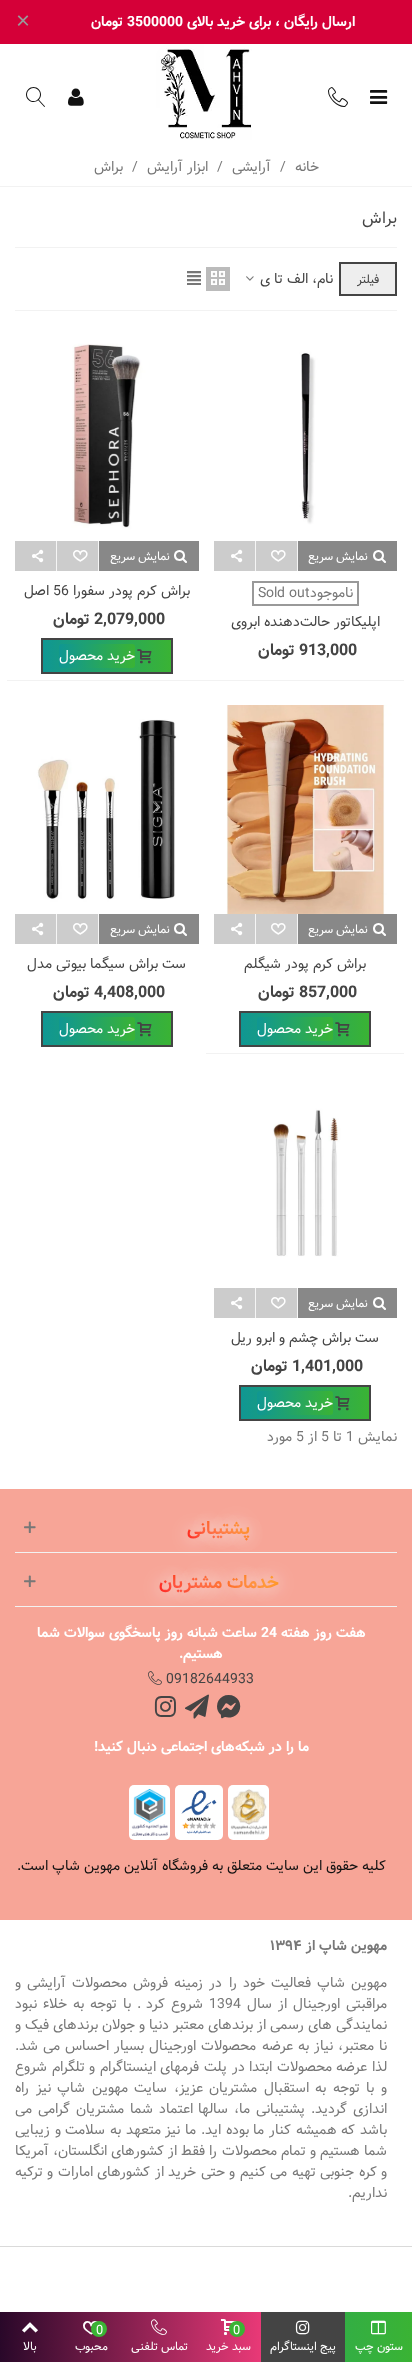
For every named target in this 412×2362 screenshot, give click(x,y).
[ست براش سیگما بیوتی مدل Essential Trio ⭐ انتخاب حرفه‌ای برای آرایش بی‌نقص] (107, 810)
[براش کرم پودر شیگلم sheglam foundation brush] (306, 810)
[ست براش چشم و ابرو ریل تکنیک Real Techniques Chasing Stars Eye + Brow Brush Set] (306, 1183)
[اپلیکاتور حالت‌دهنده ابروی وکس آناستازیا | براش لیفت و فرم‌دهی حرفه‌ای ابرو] (306, 436)
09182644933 (208, 1679)
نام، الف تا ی (294, 279)
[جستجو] (36, 97)
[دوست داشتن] (276, 556)
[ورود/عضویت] (76, 97)
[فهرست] (378, 97)
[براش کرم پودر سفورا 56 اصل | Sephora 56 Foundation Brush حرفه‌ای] (107, 436)
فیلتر (368, 279)
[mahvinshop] (206, 94)
